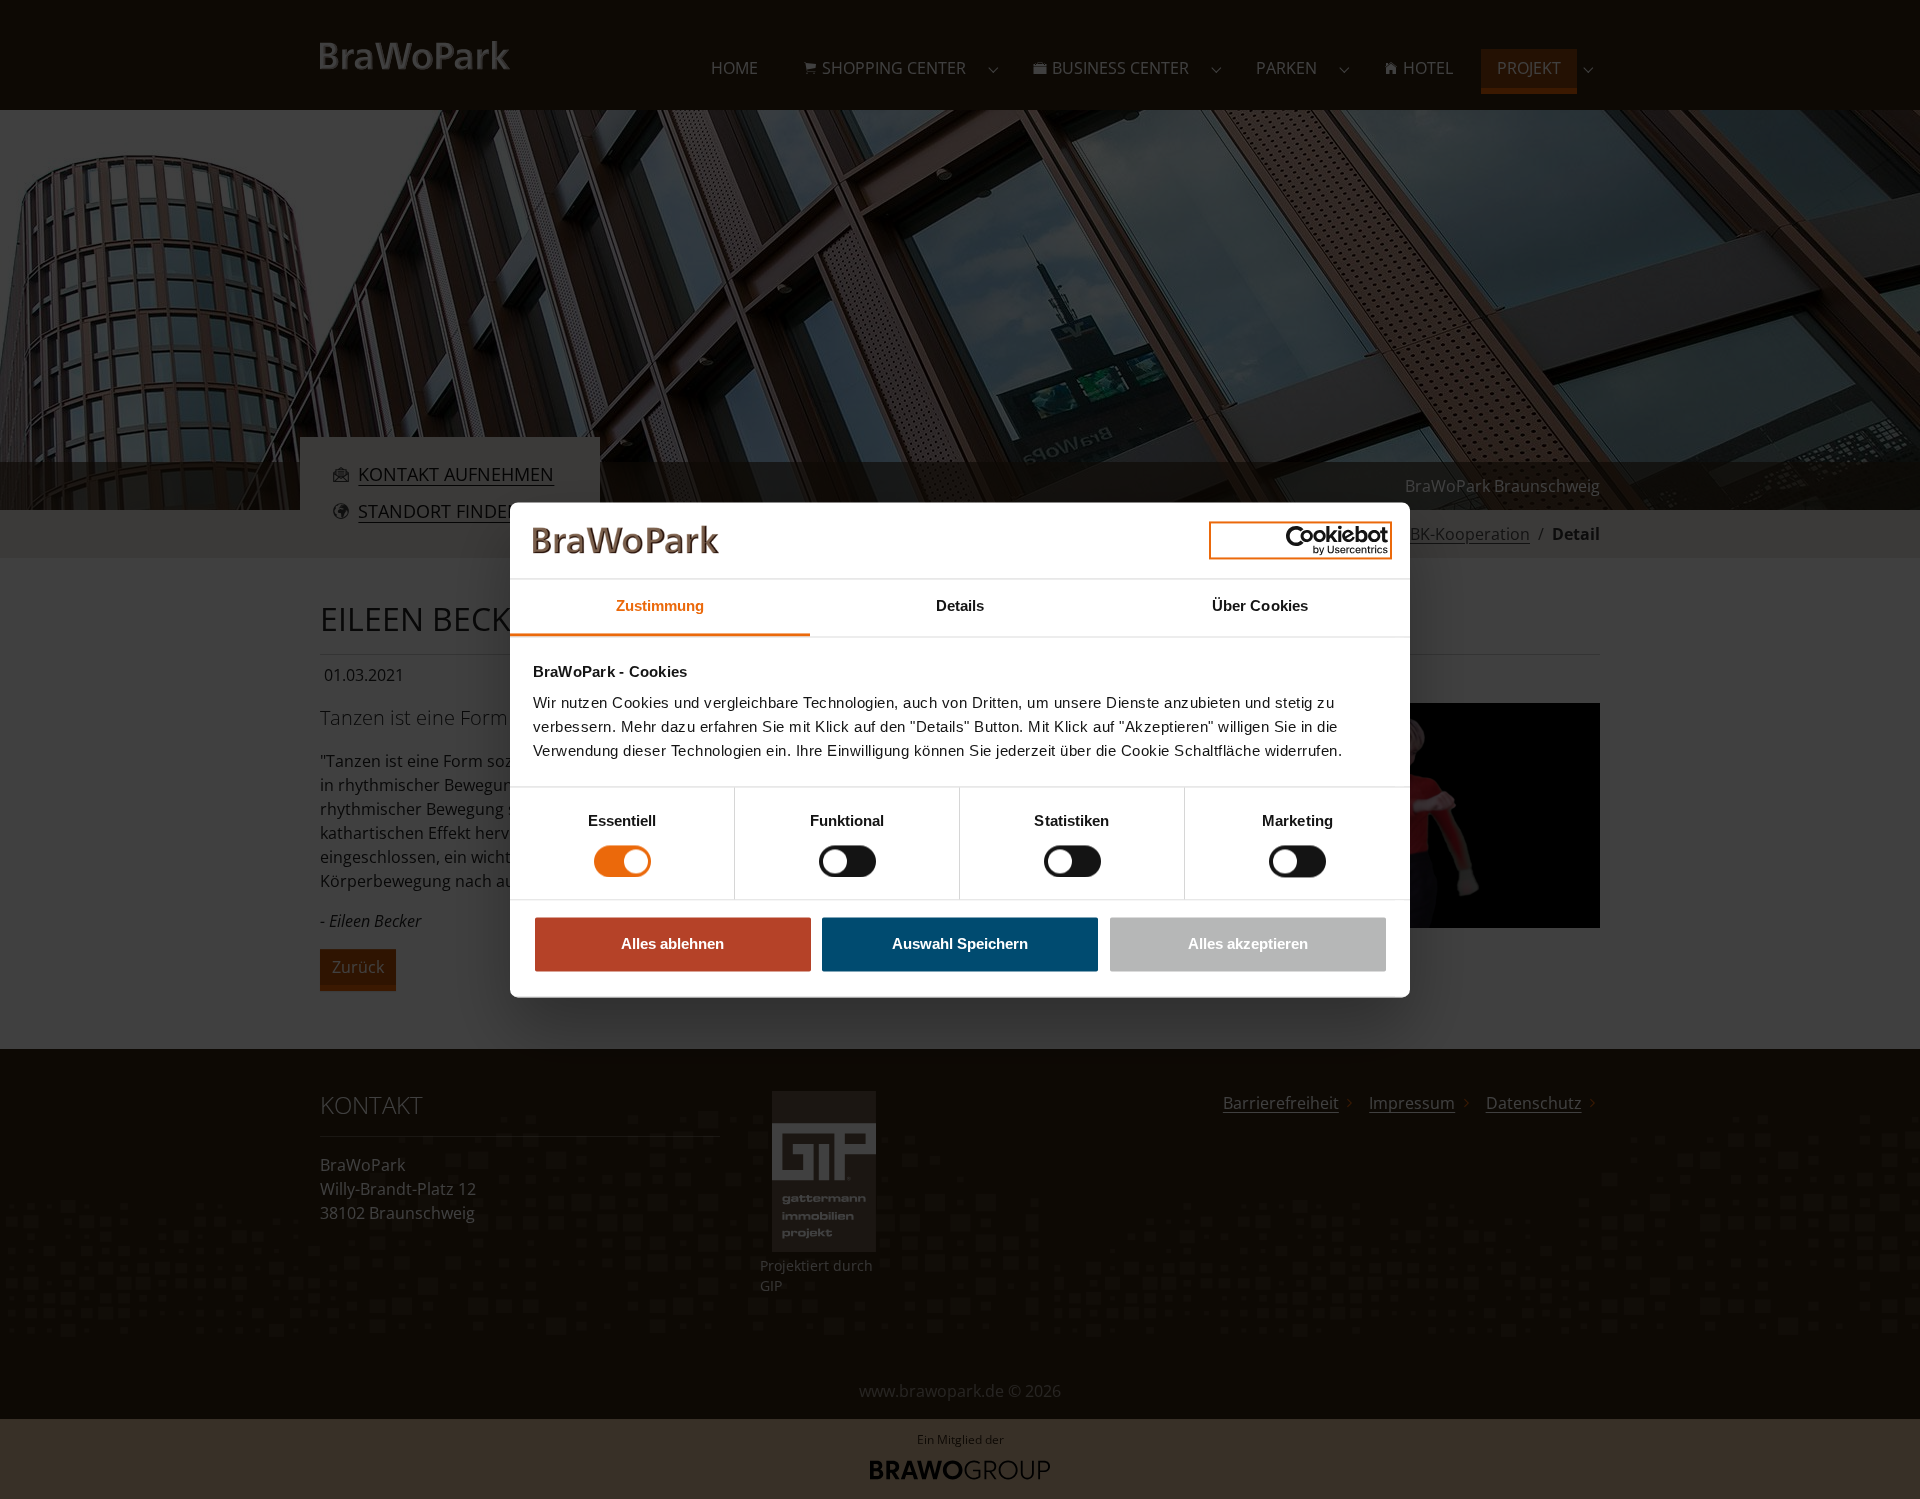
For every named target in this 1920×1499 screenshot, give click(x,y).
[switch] (847, 861)
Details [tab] (960, 606)
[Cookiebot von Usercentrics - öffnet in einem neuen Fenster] (1300, 540)
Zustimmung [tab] (660, 606)
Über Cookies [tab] (1260, 606)
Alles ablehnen (672, 944)
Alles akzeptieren (1248, 944)
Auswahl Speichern (960, 944)
